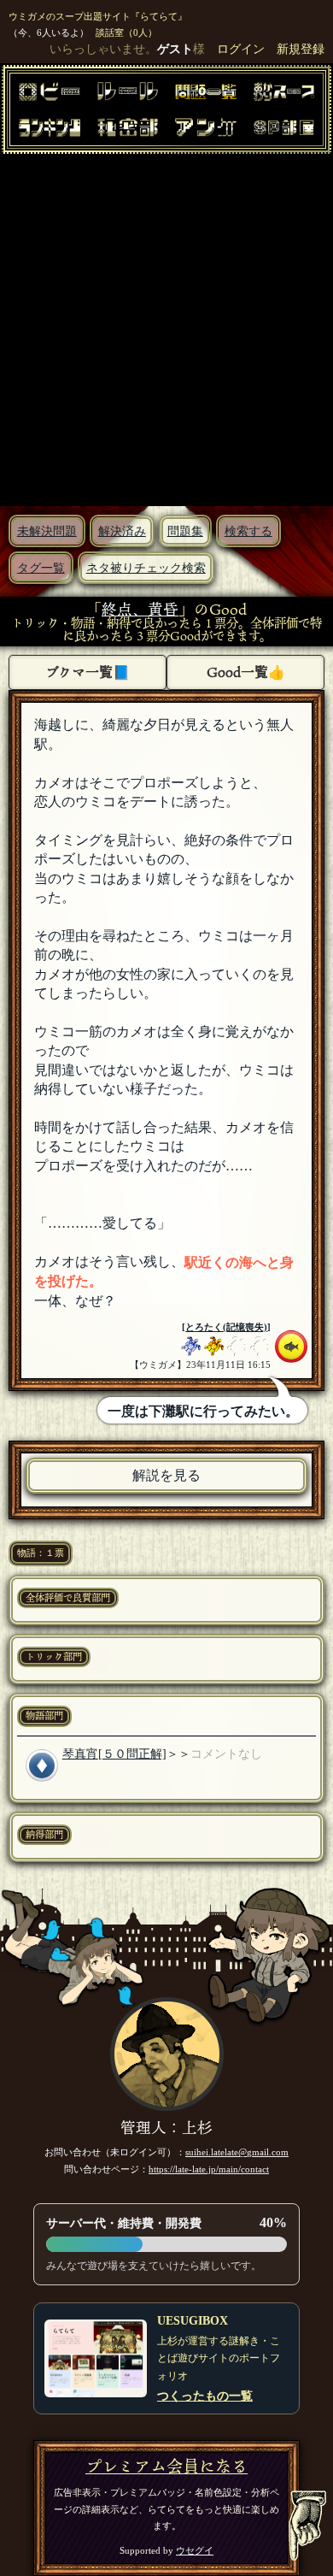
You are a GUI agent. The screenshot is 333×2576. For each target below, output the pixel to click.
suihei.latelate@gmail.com (237, 2152)
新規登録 (301, 49)
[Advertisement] (166, 329)
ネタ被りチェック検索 (146, 568)
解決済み (122, 531)
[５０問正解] (132, 1754)
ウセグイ (195, 2550)
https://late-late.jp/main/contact (209, 2169)
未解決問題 (47, 531)
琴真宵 (80, 1754)
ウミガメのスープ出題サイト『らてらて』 (98, 16)
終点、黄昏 (140, 609)
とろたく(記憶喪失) (226, 1327)
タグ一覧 (41, 568)
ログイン (241, 49)
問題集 (185, 531)
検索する (248, 531)
